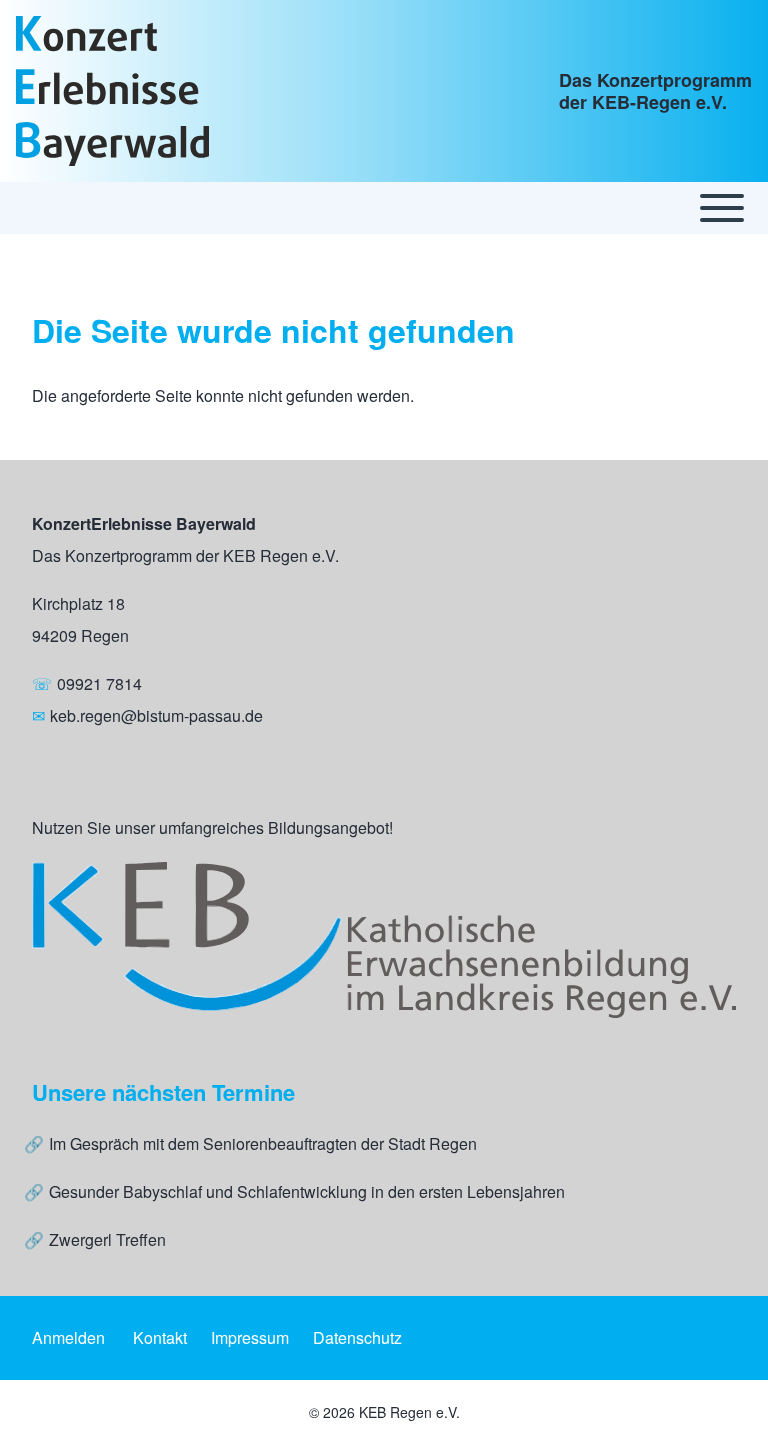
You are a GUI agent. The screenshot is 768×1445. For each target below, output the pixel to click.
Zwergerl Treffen (107, 1239)
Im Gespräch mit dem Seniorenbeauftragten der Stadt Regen (263, 1143)
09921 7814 (99, 683)
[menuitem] (68, 1338)
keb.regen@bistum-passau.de (156, 715)
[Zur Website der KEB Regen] (384, 940)
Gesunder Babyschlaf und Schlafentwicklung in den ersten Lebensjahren (307, 1191)
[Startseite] (112, 91)
